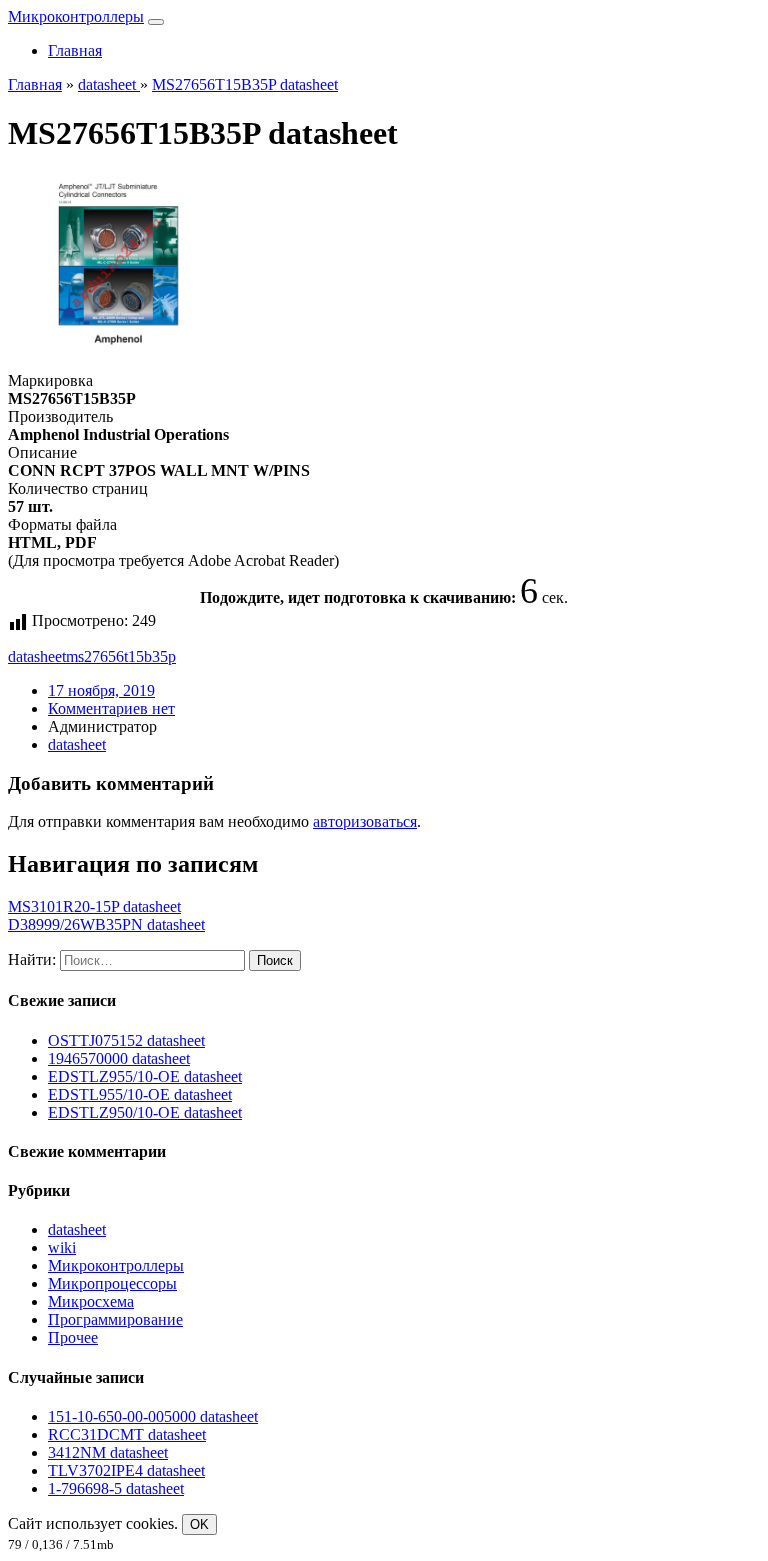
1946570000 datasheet (119, 1058)
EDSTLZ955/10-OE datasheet (145, 1076)
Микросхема (91, 1301)
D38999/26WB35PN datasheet (106, 924)
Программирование (115, 1319)
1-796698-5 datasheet (116, 1488)
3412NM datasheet (108, 1452)
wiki (62, 1247)
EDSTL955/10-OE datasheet (140, 1094)
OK (199, 1524)
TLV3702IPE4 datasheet (126, 1470)
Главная (75, 50)
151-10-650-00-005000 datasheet (153, 1416)
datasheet (37, 656)
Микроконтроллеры (76, 16)
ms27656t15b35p (121, 656)
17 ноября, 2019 (101, 690)
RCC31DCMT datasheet (127, 1434)
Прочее (73, 1337)
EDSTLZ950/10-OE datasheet (145, 1112)
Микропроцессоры (112, 1283)
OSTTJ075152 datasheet (126, 1040)
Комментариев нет (111, 708)
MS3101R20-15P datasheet (94, 906)
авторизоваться (365, 821)
